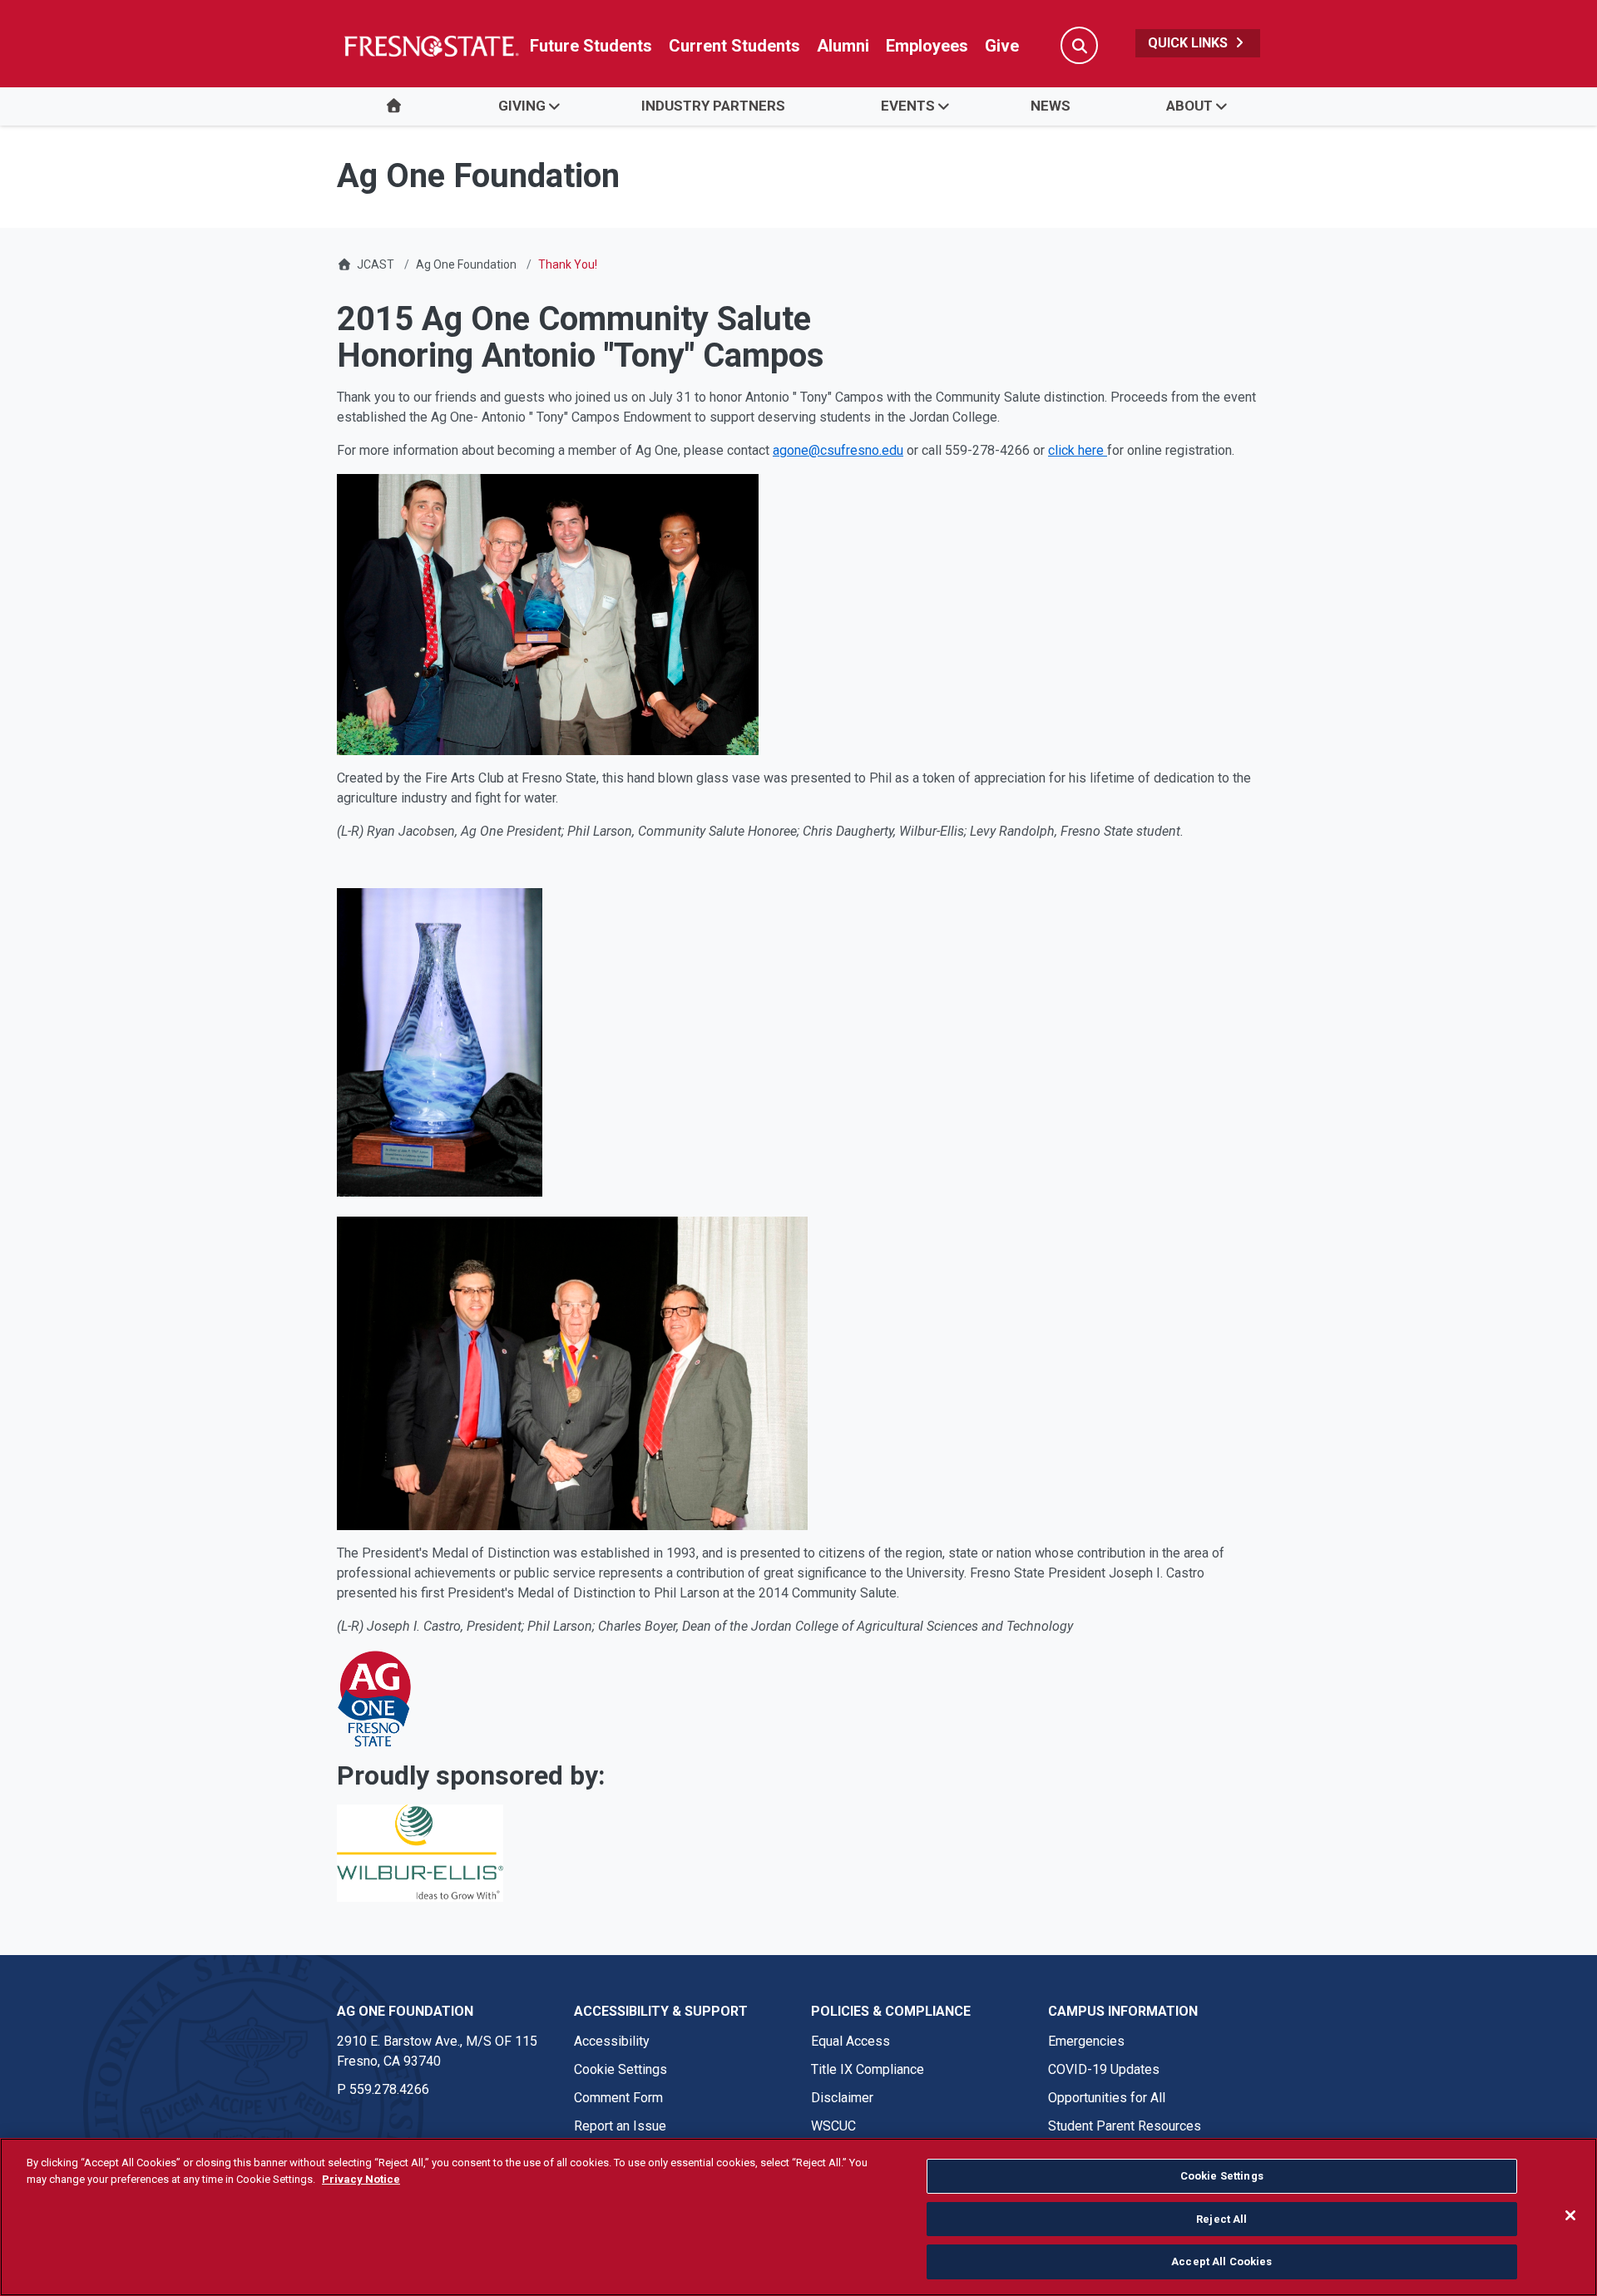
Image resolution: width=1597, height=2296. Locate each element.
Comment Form (618, 2098)
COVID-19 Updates (1104, 2069)
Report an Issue (620, 2126)
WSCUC (833, 2126)
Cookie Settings (621, 2069)
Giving (522, 106)
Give (1002, 46)
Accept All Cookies (1221, 2261)
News (1051, 106)
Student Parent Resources (1125, 2126)
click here (1078, 450)
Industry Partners (713, 106)
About (1189, 106)
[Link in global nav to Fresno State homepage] (430, 46)
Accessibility (612, 2041)
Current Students (734, 46)
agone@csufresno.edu (838, 450)
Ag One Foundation (466, 264)
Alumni (843, 46)
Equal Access (850, 2041)
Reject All (1221, 2219)
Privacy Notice (361, 2179)
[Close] (1570, 2215)
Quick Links (1189, 43)
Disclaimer (842, 2098)
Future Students (591, 46)
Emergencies (1086, 2041)
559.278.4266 (389, 2089)
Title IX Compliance (868, 2069)
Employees (927, 46)
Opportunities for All (1107, 2098)
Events (908, 106)
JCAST (376, 264)
